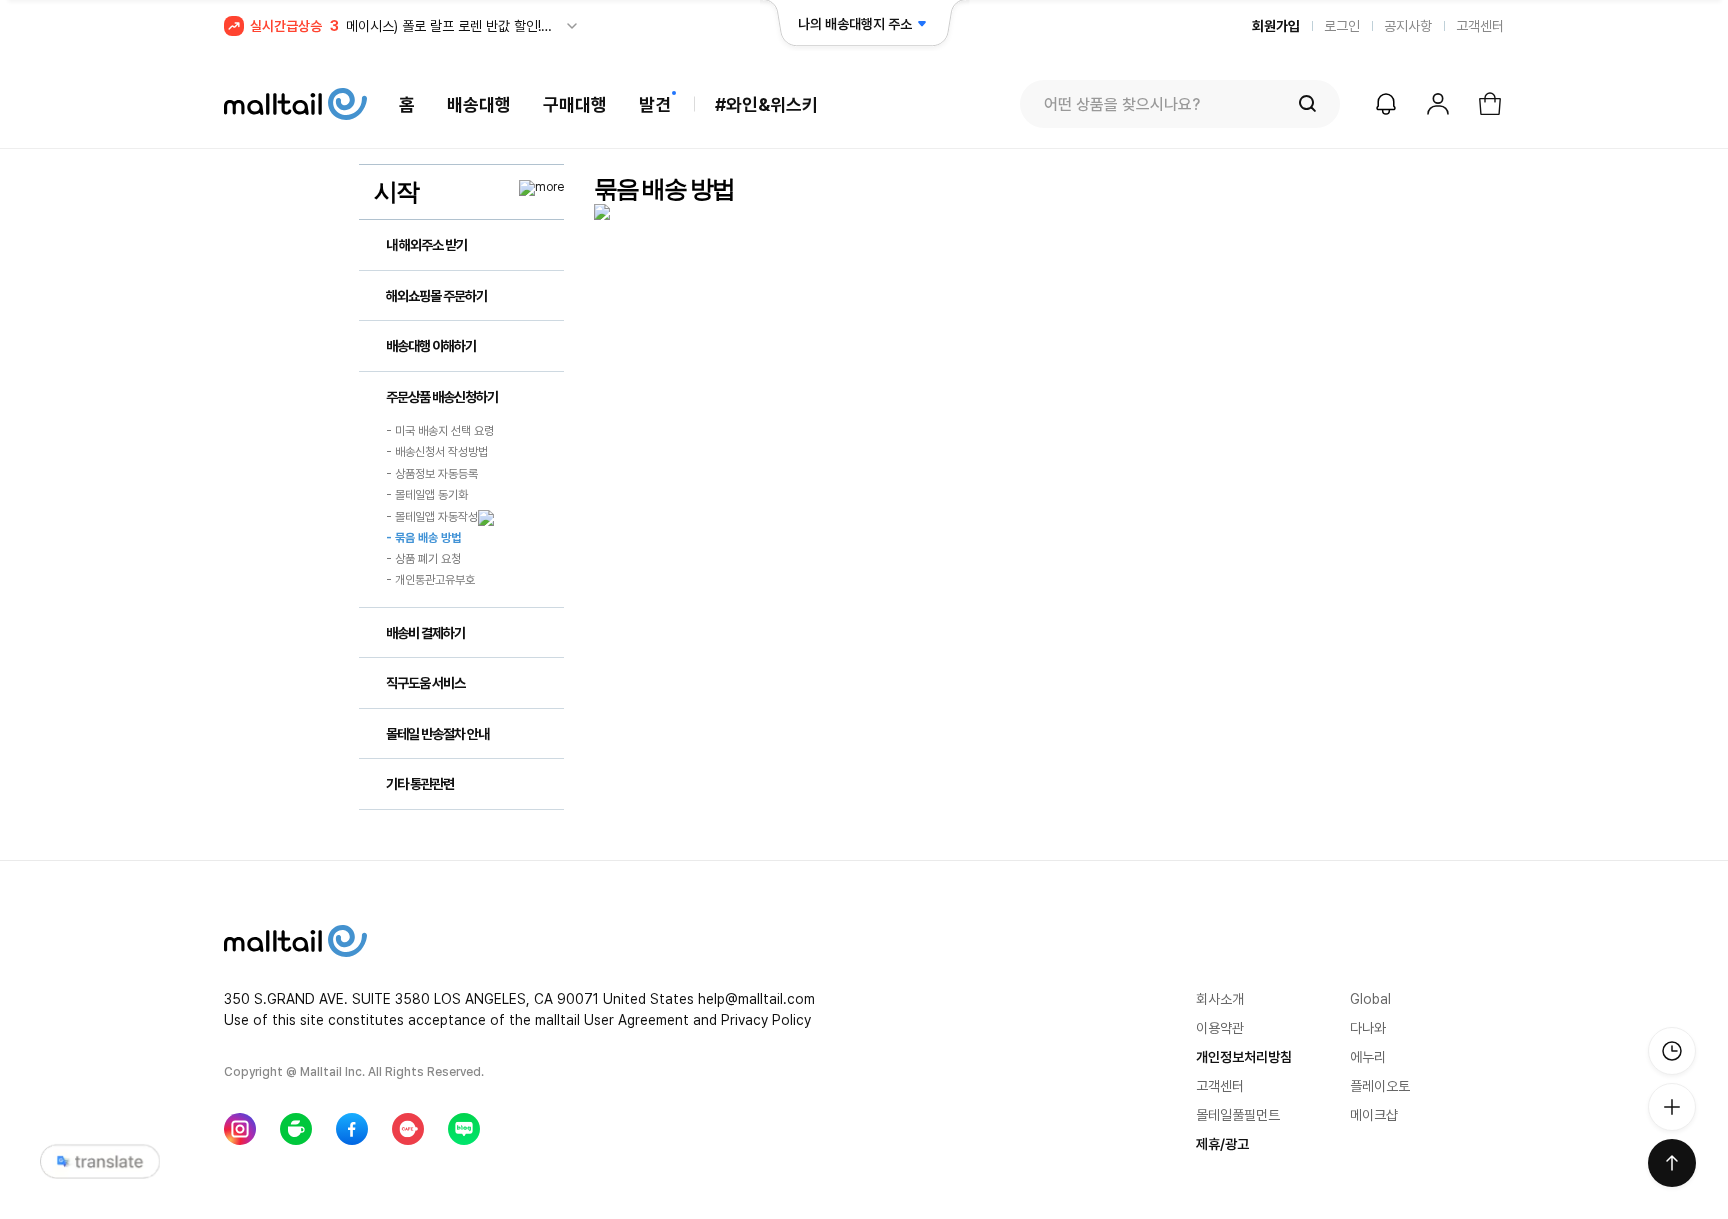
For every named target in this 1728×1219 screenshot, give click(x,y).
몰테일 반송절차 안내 (437, 734)
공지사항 (1408, 26)
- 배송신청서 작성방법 (437, 453)
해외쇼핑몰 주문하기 (436, 296)
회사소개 (1220, 999)
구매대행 (575, 104)
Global (1370, 999)
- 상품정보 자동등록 (432, 474)
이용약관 (1220, 1028)
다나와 (1368, 1028)
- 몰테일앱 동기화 (427, 495)
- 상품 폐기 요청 (423, 559)
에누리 (1368, 1057)
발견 (655, 104)
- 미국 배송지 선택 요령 (440, 431)
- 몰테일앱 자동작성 (432, 517)
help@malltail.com (756, 999)
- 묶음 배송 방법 (423, 538)
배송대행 (479, 104)
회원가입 (1276, 26)
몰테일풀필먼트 (1238, 1115)
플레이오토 (1380, 1086)
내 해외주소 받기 (426, 245)
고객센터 (1480, 26)
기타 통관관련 (420, 784)
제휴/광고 (1222, 1144)
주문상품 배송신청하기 (442, 397)
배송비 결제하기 (425, 633)
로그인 (1342, 26)
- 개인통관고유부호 (430, 581)
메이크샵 (1374, 1115)
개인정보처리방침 (1244, 1057)
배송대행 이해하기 (431, 346)
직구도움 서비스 (425, 683)
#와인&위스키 (766, 104)
